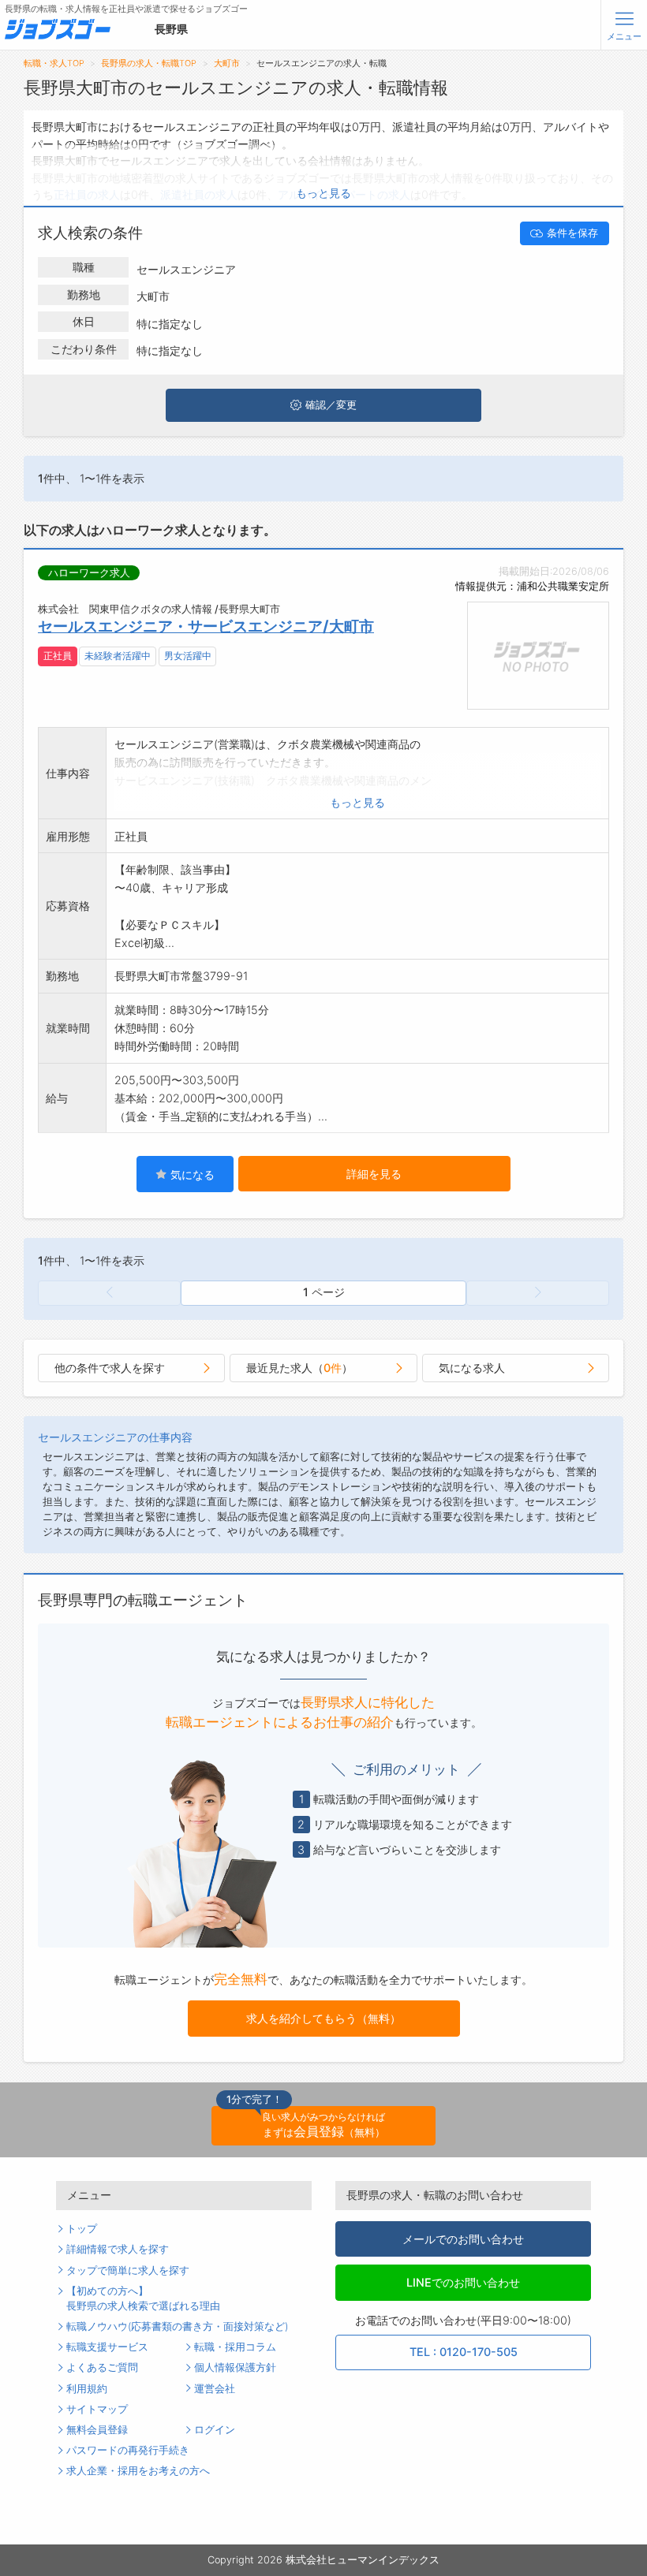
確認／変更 (331, 405)
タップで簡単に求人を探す (128, 2270)
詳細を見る (374, 1174)
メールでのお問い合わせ (463, 2239)
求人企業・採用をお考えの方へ (138, 2471)
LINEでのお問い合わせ (463, 2282)
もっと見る (323, 193)
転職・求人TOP (54, 63)
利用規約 (87, 2389)
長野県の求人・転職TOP (149, 63)
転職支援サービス (107, 2347)
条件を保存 (572, 233)
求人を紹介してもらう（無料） (323, 2018)
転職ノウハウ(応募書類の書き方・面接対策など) (177, 2326)
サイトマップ (97, 2409)
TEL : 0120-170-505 (464, 2352)
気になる (191, 1174)
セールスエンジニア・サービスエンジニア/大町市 (206, 626)
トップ (82, 2229)
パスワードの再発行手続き (128, 2450)
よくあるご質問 (102, 2367)
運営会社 (215, 2389)
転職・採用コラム (235, 2347)
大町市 (227, 63)
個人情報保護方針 (235, 2367)
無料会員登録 (97, 2430)
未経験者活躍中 (118, 656)
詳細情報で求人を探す (118, 2249)
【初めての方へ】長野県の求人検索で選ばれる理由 (143, 2298)
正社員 (58, 656)
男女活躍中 (188, 656)
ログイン (215, 2430)
